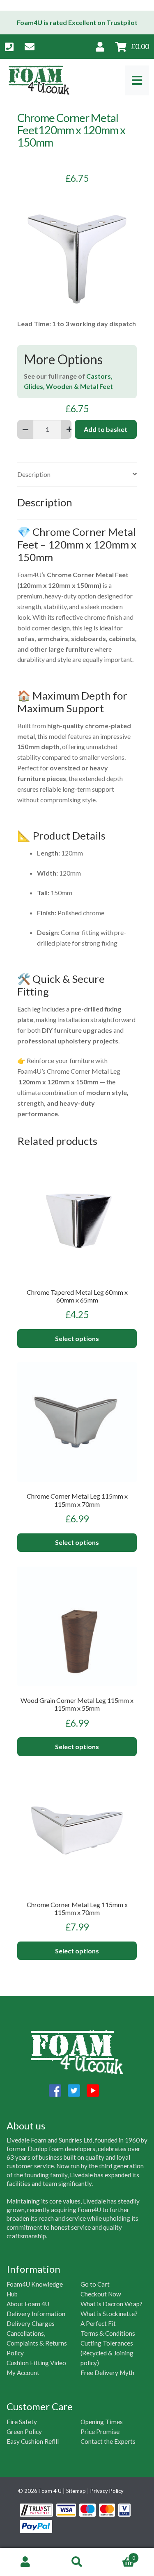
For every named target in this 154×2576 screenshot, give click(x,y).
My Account (23, 2373)
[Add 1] (69, 429)
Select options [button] (77, 1338)
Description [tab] (34, 474)
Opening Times (102, 2422)
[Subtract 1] (25, 429)
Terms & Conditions (108, 2333)
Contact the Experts (108, 2441)
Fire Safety (22, 2422)
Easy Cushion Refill (33, 2441)
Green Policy (24, 2432)
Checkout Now (101, 2294)
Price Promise (100, 2432)
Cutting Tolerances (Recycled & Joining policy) (107, 2353)
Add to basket (106, 429)
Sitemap (76, 2491)
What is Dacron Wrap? (111, 2304)
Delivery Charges (31, 2323)
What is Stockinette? (109, 2314)
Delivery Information (36, 2314)
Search (77, 2562)
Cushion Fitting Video (36, 2363)
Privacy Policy (107, 2491)
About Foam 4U (28, 2304)
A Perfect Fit (98, 2323)
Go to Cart (95, 2284)
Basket (119, 2555)
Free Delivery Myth (107, 2373)
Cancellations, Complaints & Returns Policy (37, 2343)
